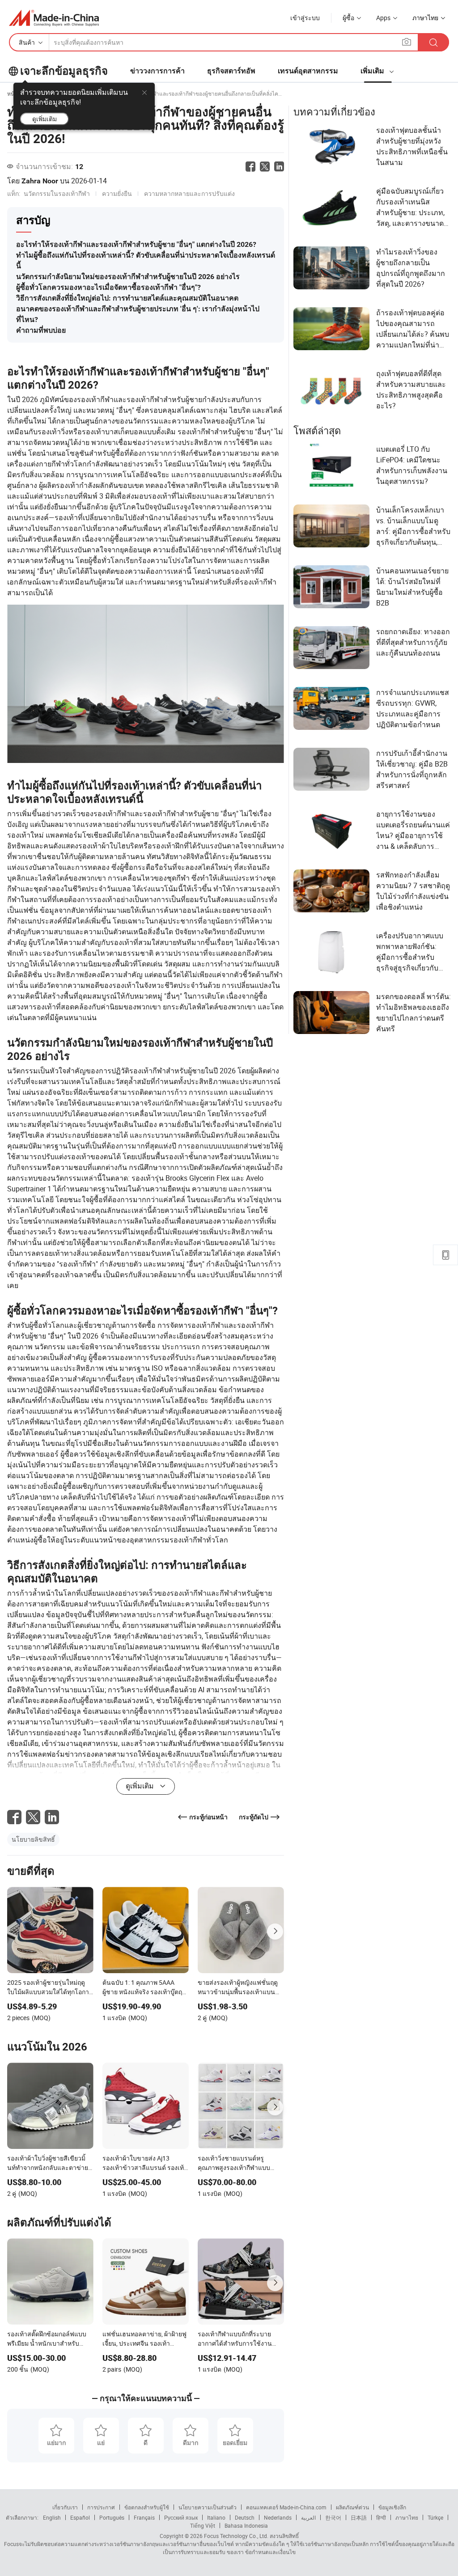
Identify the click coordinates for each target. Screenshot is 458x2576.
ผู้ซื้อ (348, 18)
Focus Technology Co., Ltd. (235, 2536)
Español (80, 2517)
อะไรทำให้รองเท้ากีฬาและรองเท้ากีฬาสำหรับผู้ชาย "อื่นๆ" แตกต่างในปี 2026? (136, 244)
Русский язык (181, 2517)
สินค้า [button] (27, 42)
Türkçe (435, 2517)
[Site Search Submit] (433, 42)
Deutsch (245, 2517)
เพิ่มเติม (373, 71)
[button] (407, 42)
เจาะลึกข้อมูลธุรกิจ (64, 71)
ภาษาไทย (407, 2517)
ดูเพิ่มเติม (45, 119)
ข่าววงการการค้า (157, 71)
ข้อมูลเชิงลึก (392, 2507)
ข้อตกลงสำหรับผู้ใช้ (147, 2507)
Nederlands (278, 2517)
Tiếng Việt (203, 2525)
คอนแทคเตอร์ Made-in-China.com (286, 2507)
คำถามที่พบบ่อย (41, 330)
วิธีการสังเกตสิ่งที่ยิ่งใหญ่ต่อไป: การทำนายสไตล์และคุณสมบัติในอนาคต (127, 298)
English (52, 2517)
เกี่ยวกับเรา (65, 2507)
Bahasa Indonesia (246, 2525)
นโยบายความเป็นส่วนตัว (208, 2507)
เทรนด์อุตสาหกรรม (308, 71)
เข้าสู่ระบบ (305, 18)
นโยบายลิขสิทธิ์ (33, 1839)
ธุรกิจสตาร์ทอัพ (231, 71)
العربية (308, 2517)
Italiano (216, 2517)
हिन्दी (381, 2517)
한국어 (333, 2517)
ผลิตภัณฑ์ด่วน (352, 2507)
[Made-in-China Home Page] (54, 18)
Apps (383, 18)
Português (112, 2517)
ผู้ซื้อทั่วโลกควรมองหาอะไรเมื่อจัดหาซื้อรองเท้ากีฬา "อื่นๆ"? (108, 287)
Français (144, 2517)
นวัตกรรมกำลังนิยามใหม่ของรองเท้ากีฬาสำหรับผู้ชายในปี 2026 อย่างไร (128, 277)
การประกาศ (101, 2507)
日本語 (359, 2517)
